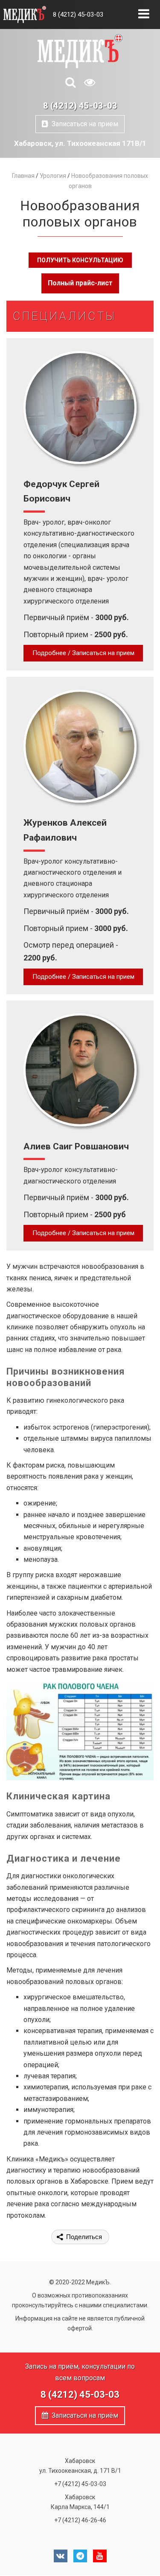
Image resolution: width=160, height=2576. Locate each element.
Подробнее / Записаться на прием (83, 653)
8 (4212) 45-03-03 (78, 15)
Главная (23, 176)
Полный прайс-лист (80, 283)
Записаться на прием (83, 124)
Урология (53, 176)
